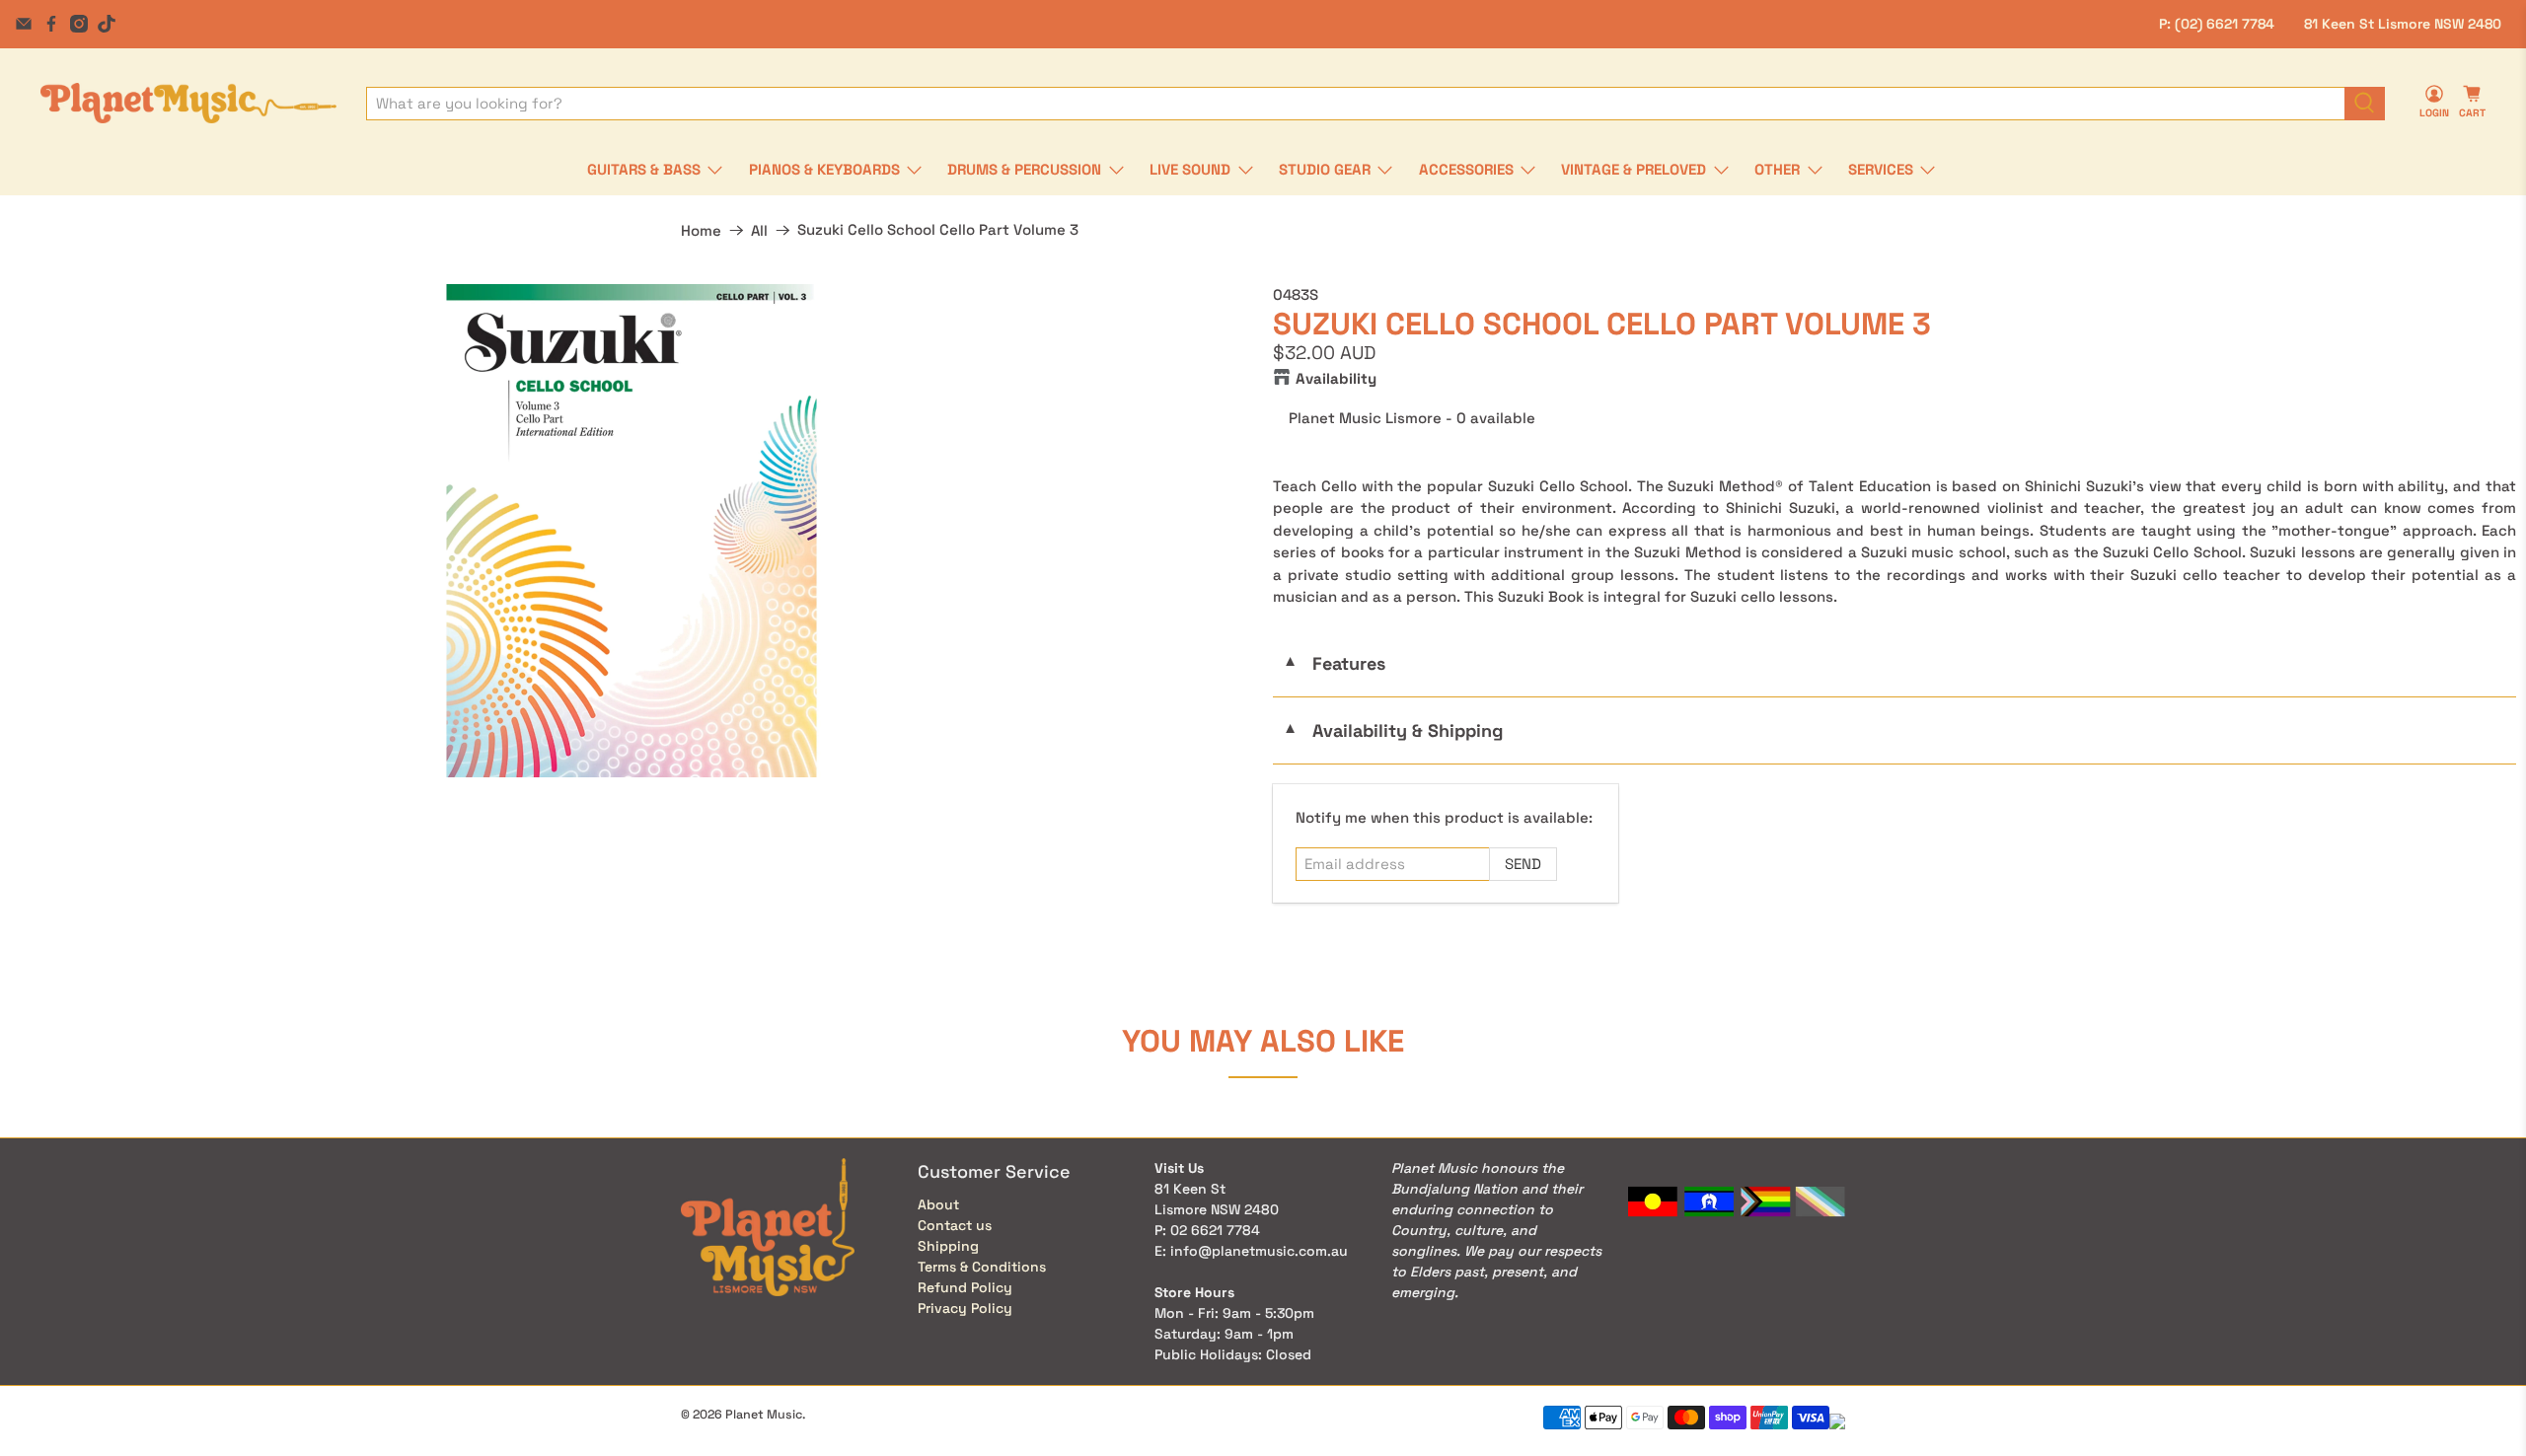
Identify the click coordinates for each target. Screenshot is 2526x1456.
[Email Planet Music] (24, 24)
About (938, 1204)
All (759, 230)
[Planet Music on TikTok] (107, 24)
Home (701, 230)
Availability (1336, 378)
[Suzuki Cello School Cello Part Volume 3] (631, 531)
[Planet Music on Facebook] (51, 24)
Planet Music (764, 1415)
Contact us (955, 1225)
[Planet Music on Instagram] (79, 24)
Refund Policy (965, 1287)
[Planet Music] (188, 103)
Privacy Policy (965, 1308)
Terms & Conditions (982, 1267)
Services (1881, 169)
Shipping (948, 1246)
